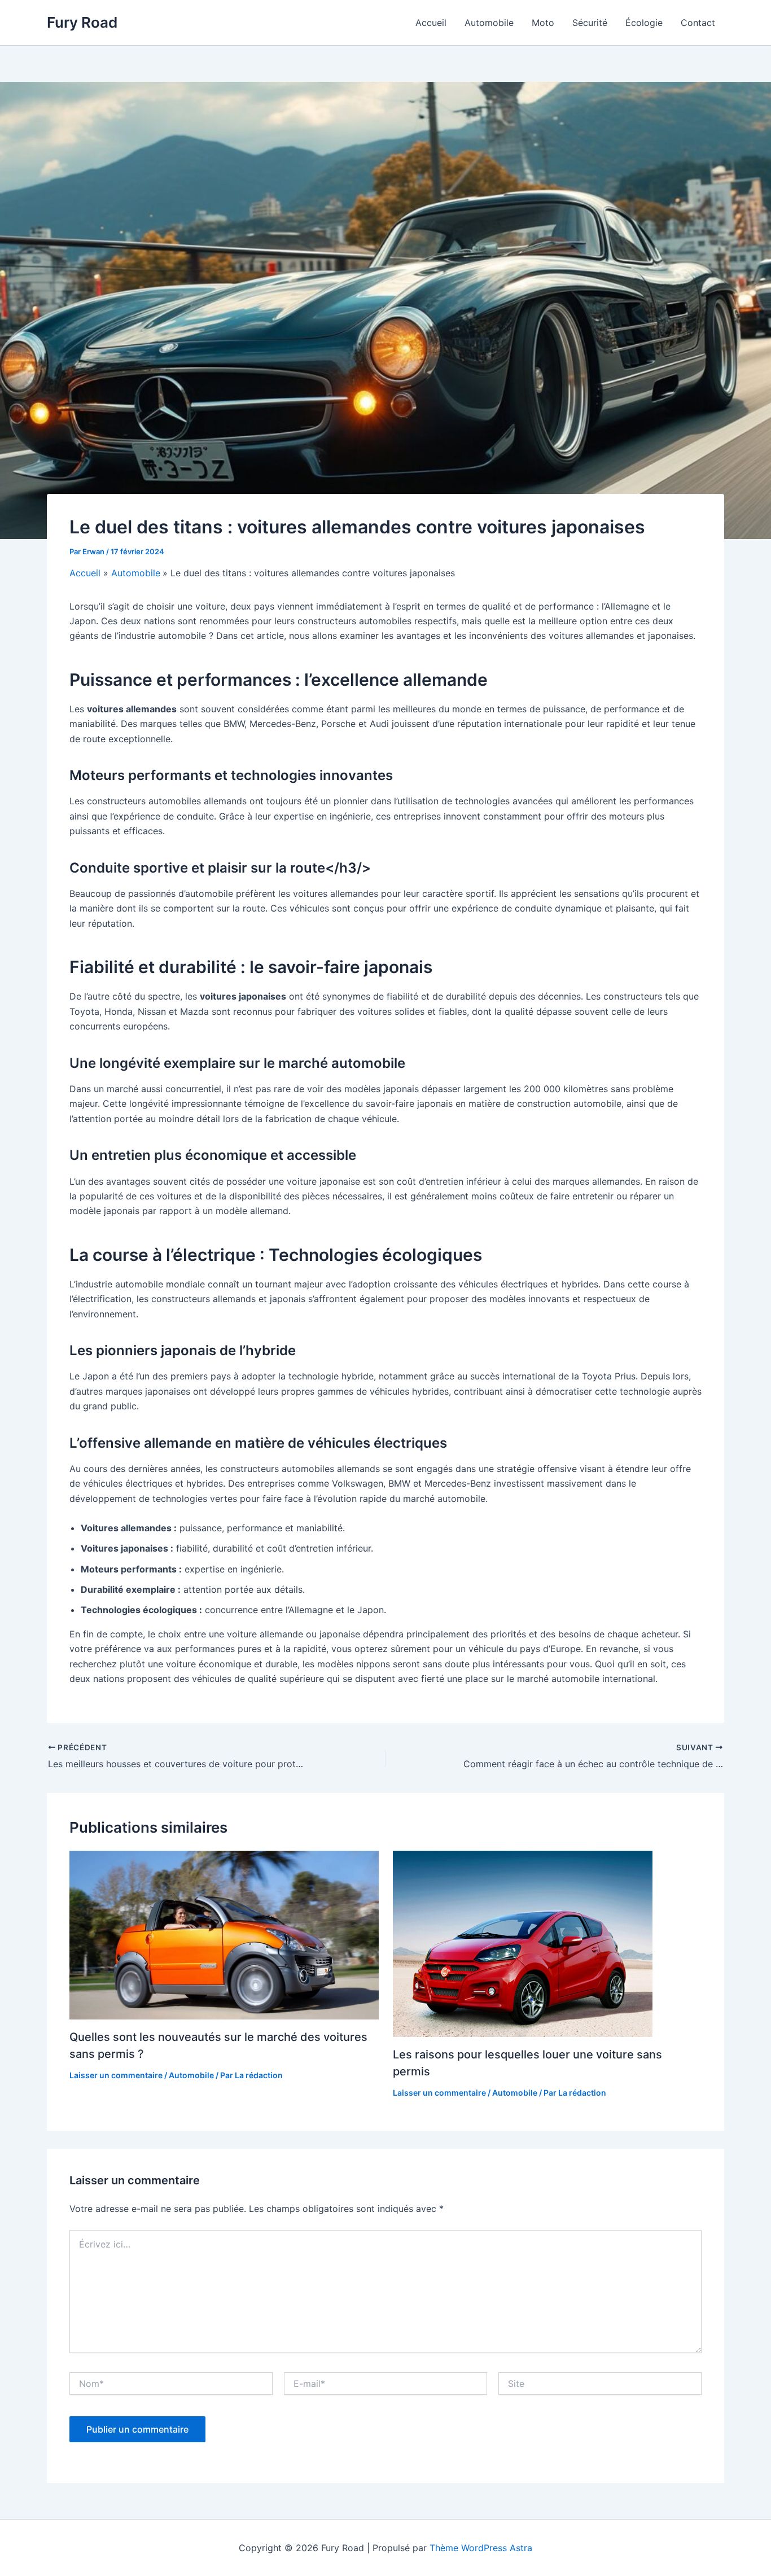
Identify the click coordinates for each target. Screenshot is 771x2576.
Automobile (489, 23)
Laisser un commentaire (116, 2075)
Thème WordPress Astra (481, 2548)
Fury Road (82, 22)
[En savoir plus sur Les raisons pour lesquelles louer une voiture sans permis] (547, 1944)
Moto (543, 23)
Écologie (644, 23)
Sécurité (590, 23)
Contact (698, 23)
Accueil (431, 23)
